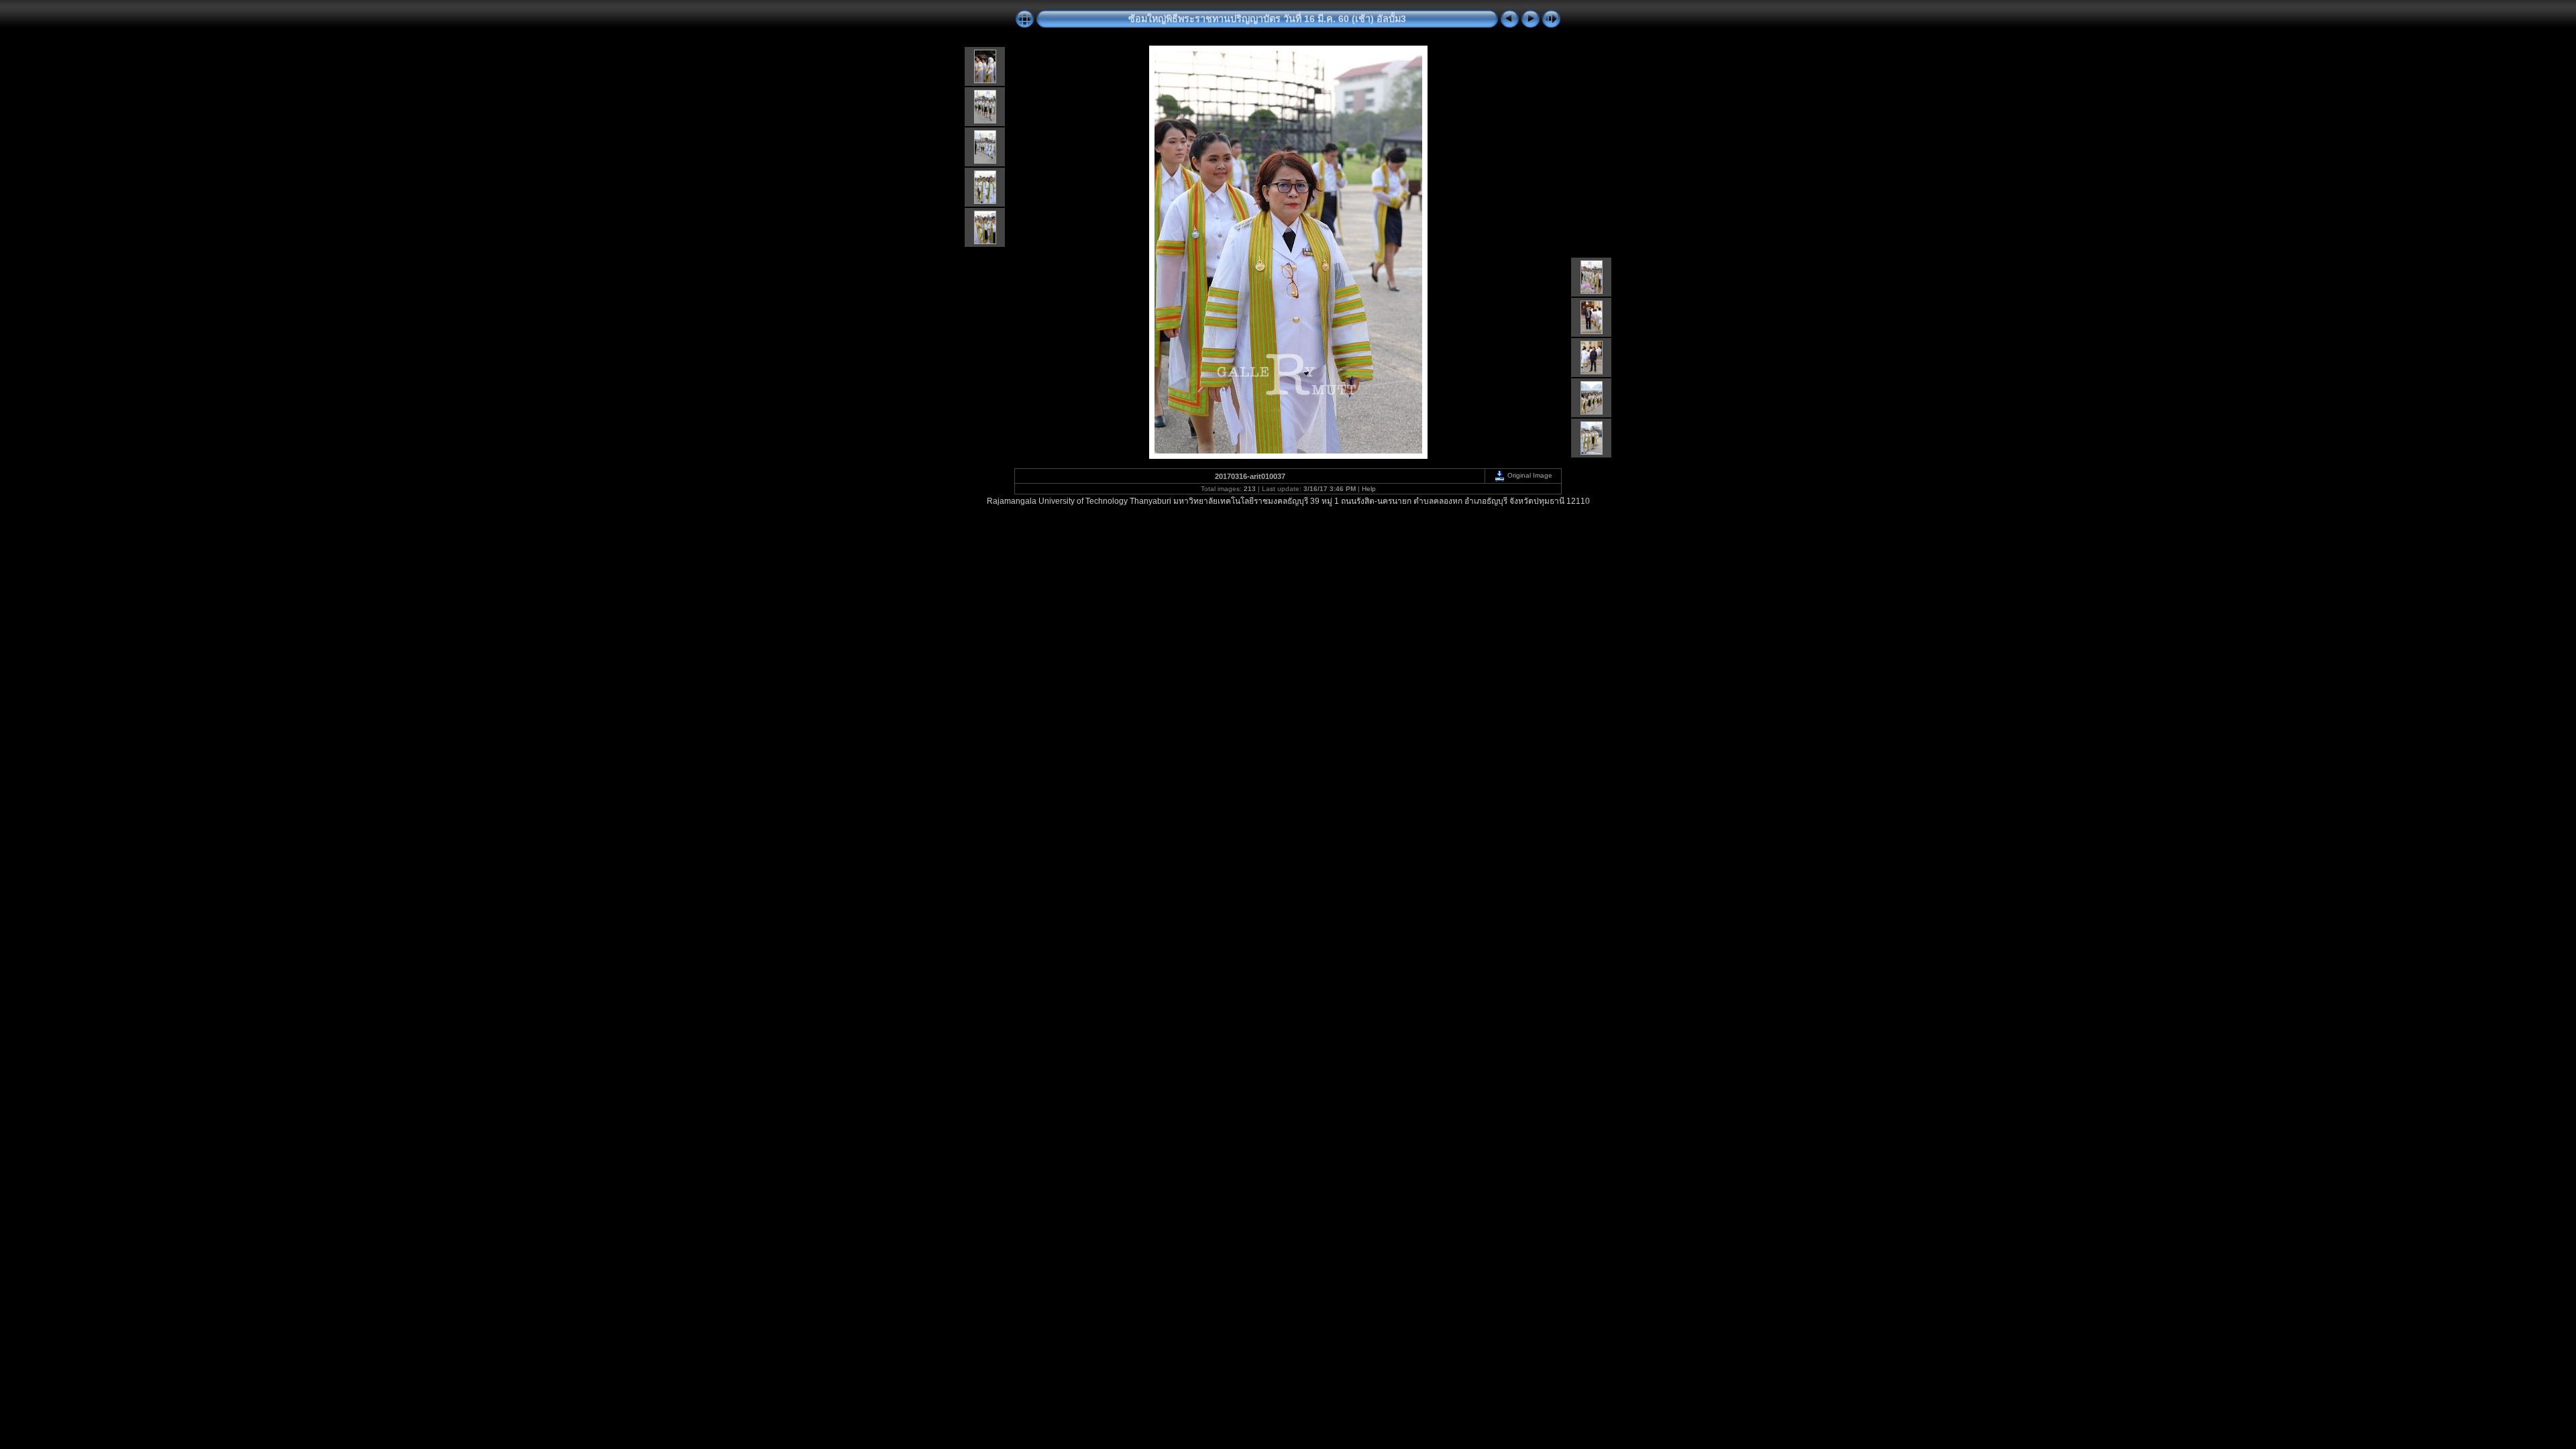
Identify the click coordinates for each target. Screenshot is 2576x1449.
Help (1369, 489)
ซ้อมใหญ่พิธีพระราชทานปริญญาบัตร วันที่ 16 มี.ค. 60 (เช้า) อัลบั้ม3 (1267, 19)
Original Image (1529, 475)
